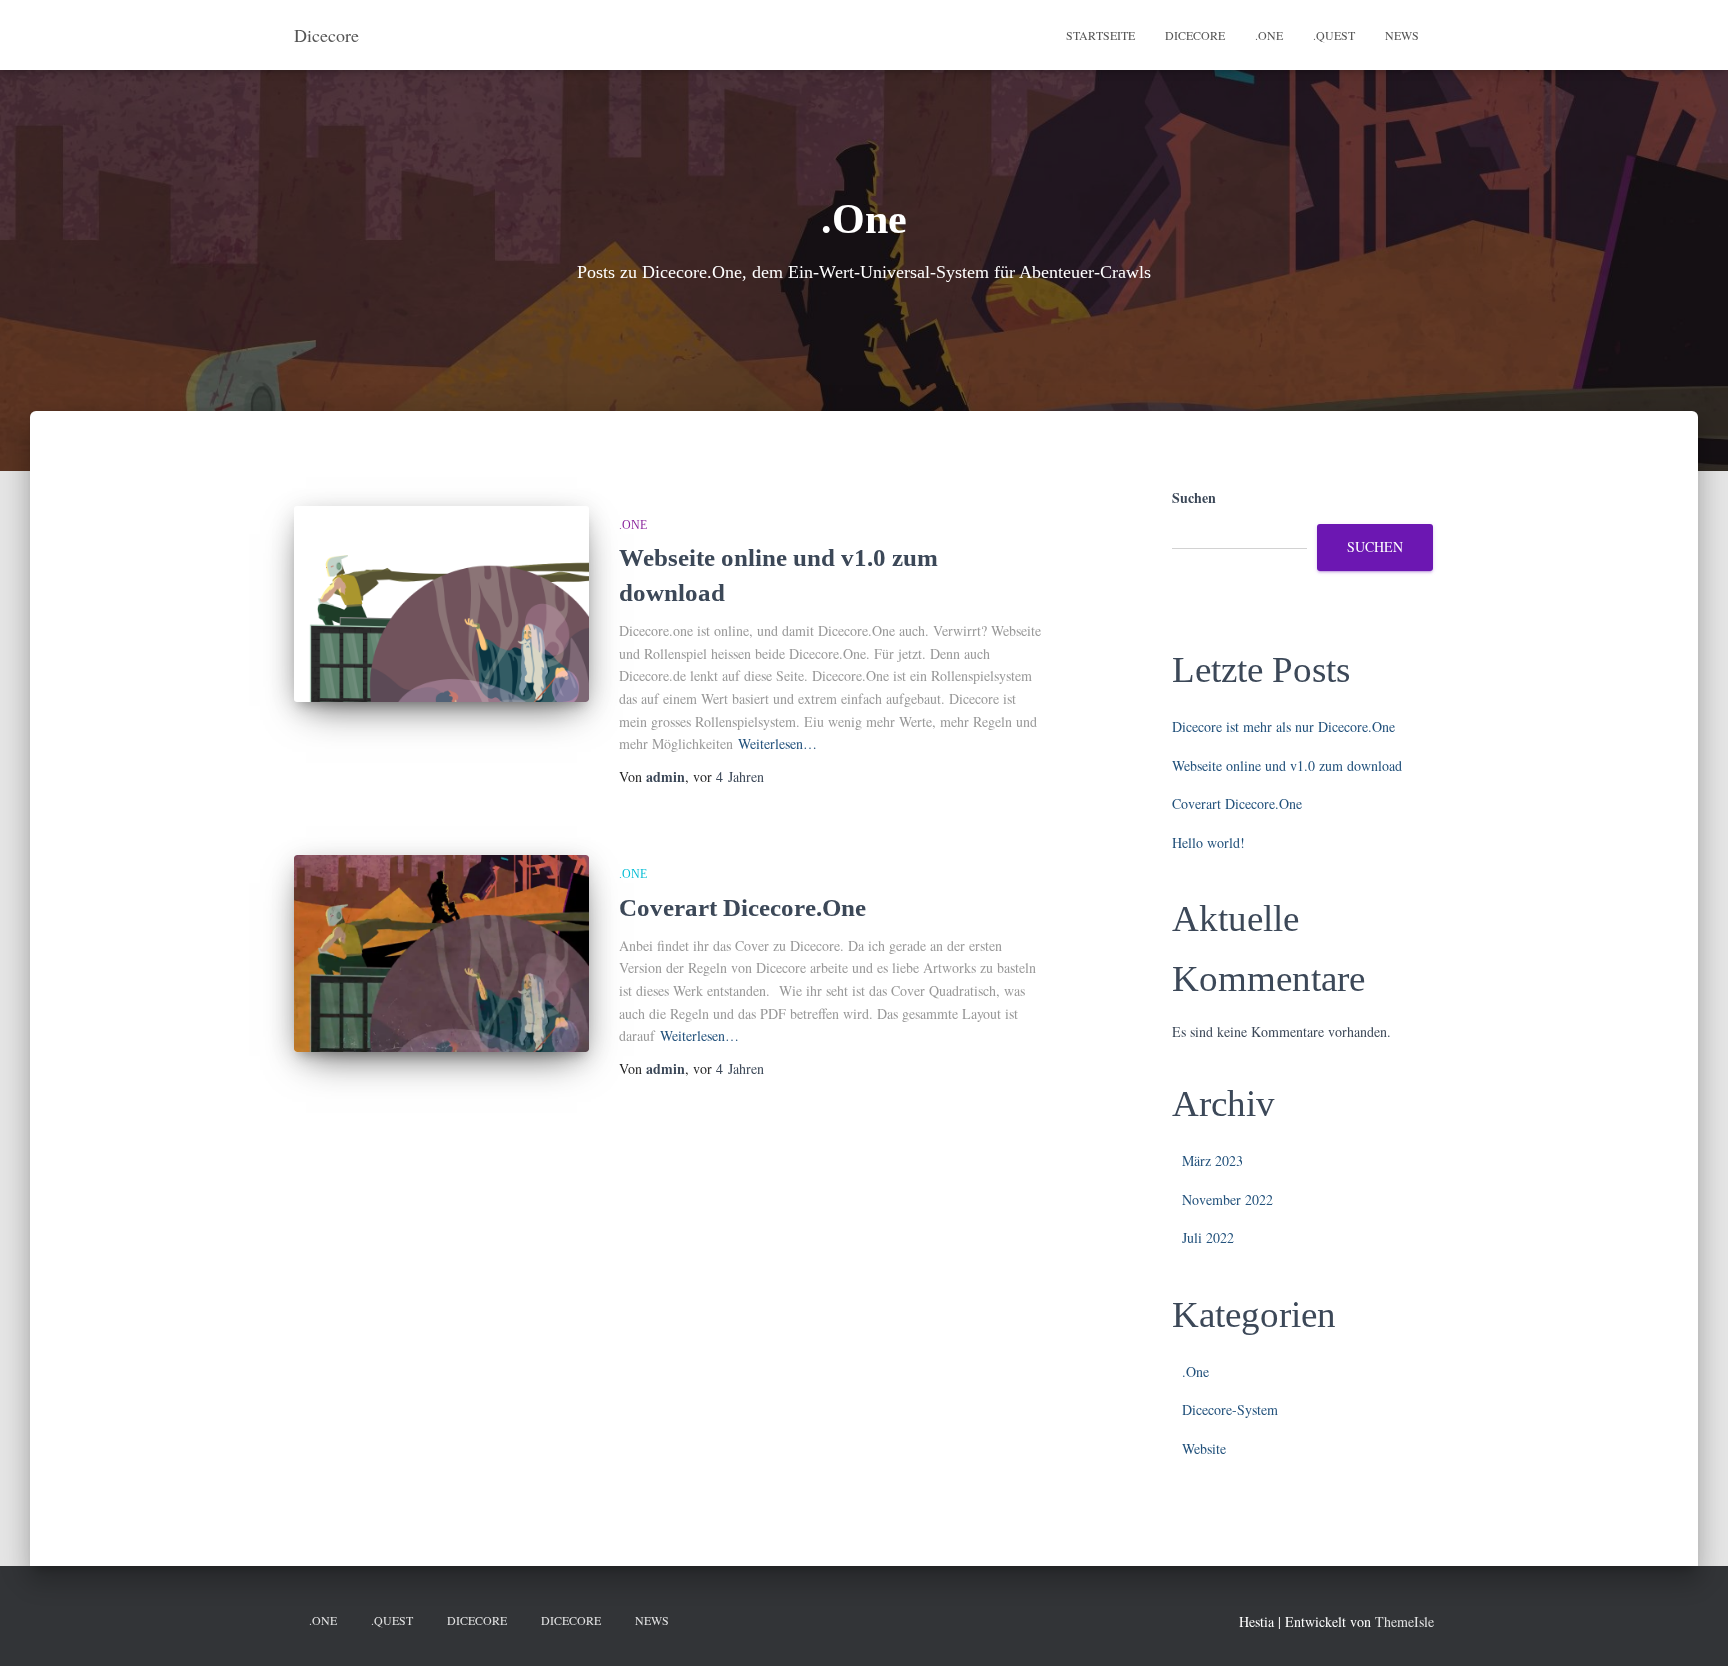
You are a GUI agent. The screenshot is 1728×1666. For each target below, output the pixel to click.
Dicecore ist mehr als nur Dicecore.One (1283, 726)
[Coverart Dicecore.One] (441, 953)
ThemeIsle (1404, 1621)
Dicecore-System (1230, 1409)
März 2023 (1212, 1160)
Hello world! (1208, 842)
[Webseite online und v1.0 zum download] (441, 604)
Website (1204, 1448)
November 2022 (1227, 1199)
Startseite (1100, 35)
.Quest (1334, 35)
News (1402, 35)
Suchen (1194, 497)
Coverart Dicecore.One (742, 907)
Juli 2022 (1208, 1237)
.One (1269, 35)
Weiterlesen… (777, 743)
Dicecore (1195, 35)
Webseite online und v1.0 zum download (1287, 765)
